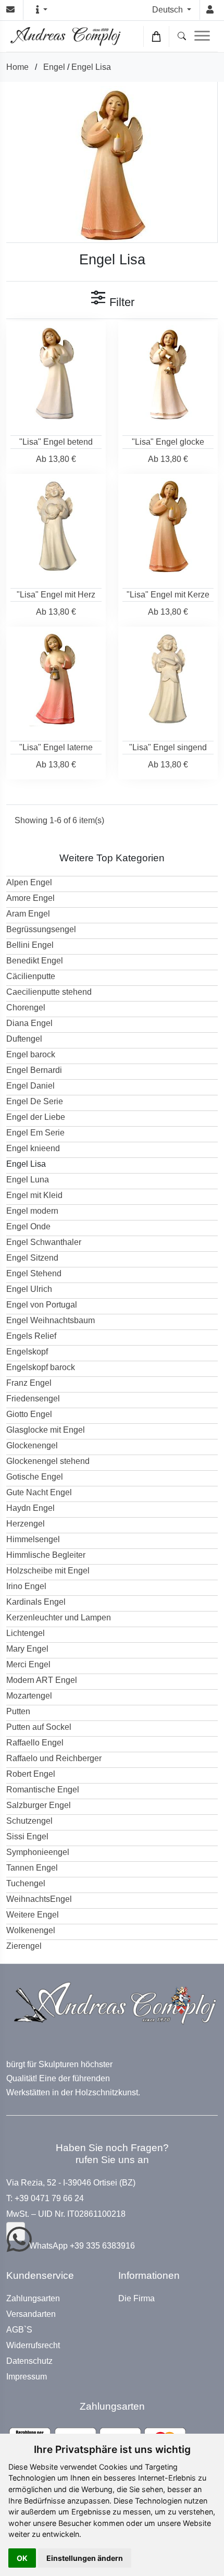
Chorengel (26, 1008)
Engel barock (31, 1054)
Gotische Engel (35, 1477)
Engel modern (32, 1211)
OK (22, 2558)
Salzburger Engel (39, 1805)
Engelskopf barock (41, 1367)
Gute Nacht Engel (39, 1492)
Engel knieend (33, 1148)
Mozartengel (29, 1696)
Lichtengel (26, 1633)
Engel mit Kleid (34, 1195)
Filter (120, 302)
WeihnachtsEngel (39, 1899)
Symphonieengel (38, 1852)
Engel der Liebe (36, 1117)
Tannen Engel (32, 1868)
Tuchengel (26, 1883)
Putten (18, 1711)
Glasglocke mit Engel (46, 1430)
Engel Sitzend (32, 1258)
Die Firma (136, 2299)
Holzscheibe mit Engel (48, 1571)
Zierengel (24, 1946)
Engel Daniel (30, 1086)
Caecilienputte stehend (49, 992)
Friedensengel (33, 1399)
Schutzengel (29, 1821)
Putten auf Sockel (39, 1727)
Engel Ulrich (29, 1289)
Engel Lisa (91, 67)
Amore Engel (30, 898)
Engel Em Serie (35, 1133)
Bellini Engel (30, 945)
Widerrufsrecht (33, 2346)
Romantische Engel (43, 1790)
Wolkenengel (31, 1930)
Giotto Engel (29, 1414)
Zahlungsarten (33, 2299)
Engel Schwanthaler (44, 1242)
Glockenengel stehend (48, 1461)
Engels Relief (31, 1336)
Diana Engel (29, 1023)
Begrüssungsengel (41, 929)
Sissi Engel (27, 1836)
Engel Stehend (34, 1273)
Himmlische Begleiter (46, 1555)
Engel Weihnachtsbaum (51, 1320)
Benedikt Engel (35, 961)
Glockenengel (32, 1445)
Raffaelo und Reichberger (54, 1758)
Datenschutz (29, 2361)
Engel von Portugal (42, 1305)
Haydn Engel (30, 1508)
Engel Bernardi (34, 1070)
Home (17, 67)
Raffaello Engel (35, 1743)
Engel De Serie (35, 1101)
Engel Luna (28, 1180)
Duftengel (24, 1039)
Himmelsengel (33, 1539)
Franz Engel (29, 1383)
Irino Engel (26, 1586)
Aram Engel (28, 914)
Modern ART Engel (42, 1680)
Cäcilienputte (31, 976)
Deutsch (169, 10)
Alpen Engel (29, 882)
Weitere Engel (33, 1915)
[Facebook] (16, 2231)
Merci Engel (28, 1664)
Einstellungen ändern (85, 2558)
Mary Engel (27, 1649)
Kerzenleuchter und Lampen (59, 1617)
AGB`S (19, 2330)
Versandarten (31, 2314)
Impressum (27, 2377)
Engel (54, 67)
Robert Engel (31, 1774)
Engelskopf (27, 1352)
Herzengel (26, 1524)
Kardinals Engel (36, 1602)
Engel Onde (28, 1226)
